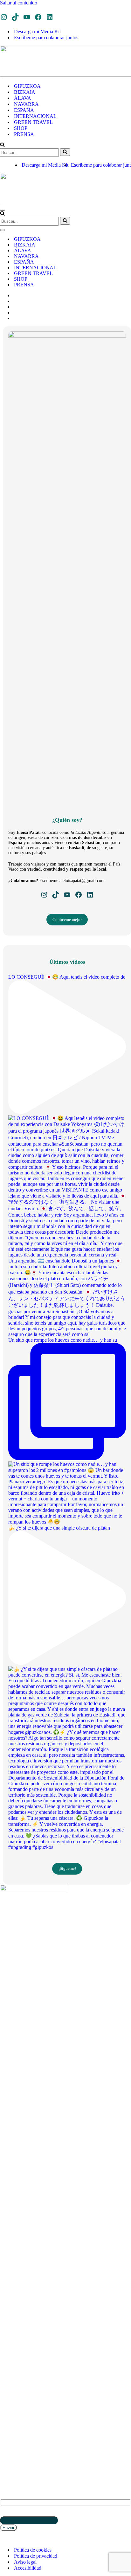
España (7, 2418)
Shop (5, 2436)
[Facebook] (38, 17)
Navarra (9, 2408)
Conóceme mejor (67, 920)
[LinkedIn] (50, 17)
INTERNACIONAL (35, 116)
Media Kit (10, 2450)
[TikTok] (15, 17)
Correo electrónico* (20, 2513)
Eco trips (10, 2431)
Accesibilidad (28, 2568)
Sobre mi (9, 2445)
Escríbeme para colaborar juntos (46, 38)
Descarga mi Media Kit (37, 32)
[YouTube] (27, 17)
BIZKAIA (25, 92)
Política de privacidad (36, 2556)
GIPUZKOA (27, 86)
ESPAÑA (24, 110)
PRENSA (24, 134)
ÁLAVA (23, 98)
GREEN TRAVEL (33, 122)
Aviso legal (25, 2562)
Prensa (7, 2440)
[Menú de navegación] (3, 210)
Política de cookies (33, 2550)
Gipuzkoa (10, 2399)
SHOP (21, 128)
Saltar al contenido (19, 3)
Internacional (16, 2422)
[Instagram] (4, 17)
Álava (6, 2413)
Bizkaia (8, 2403)
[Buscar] (2, 145)
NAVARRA (26, 104)
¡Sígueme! (67, 1868)
